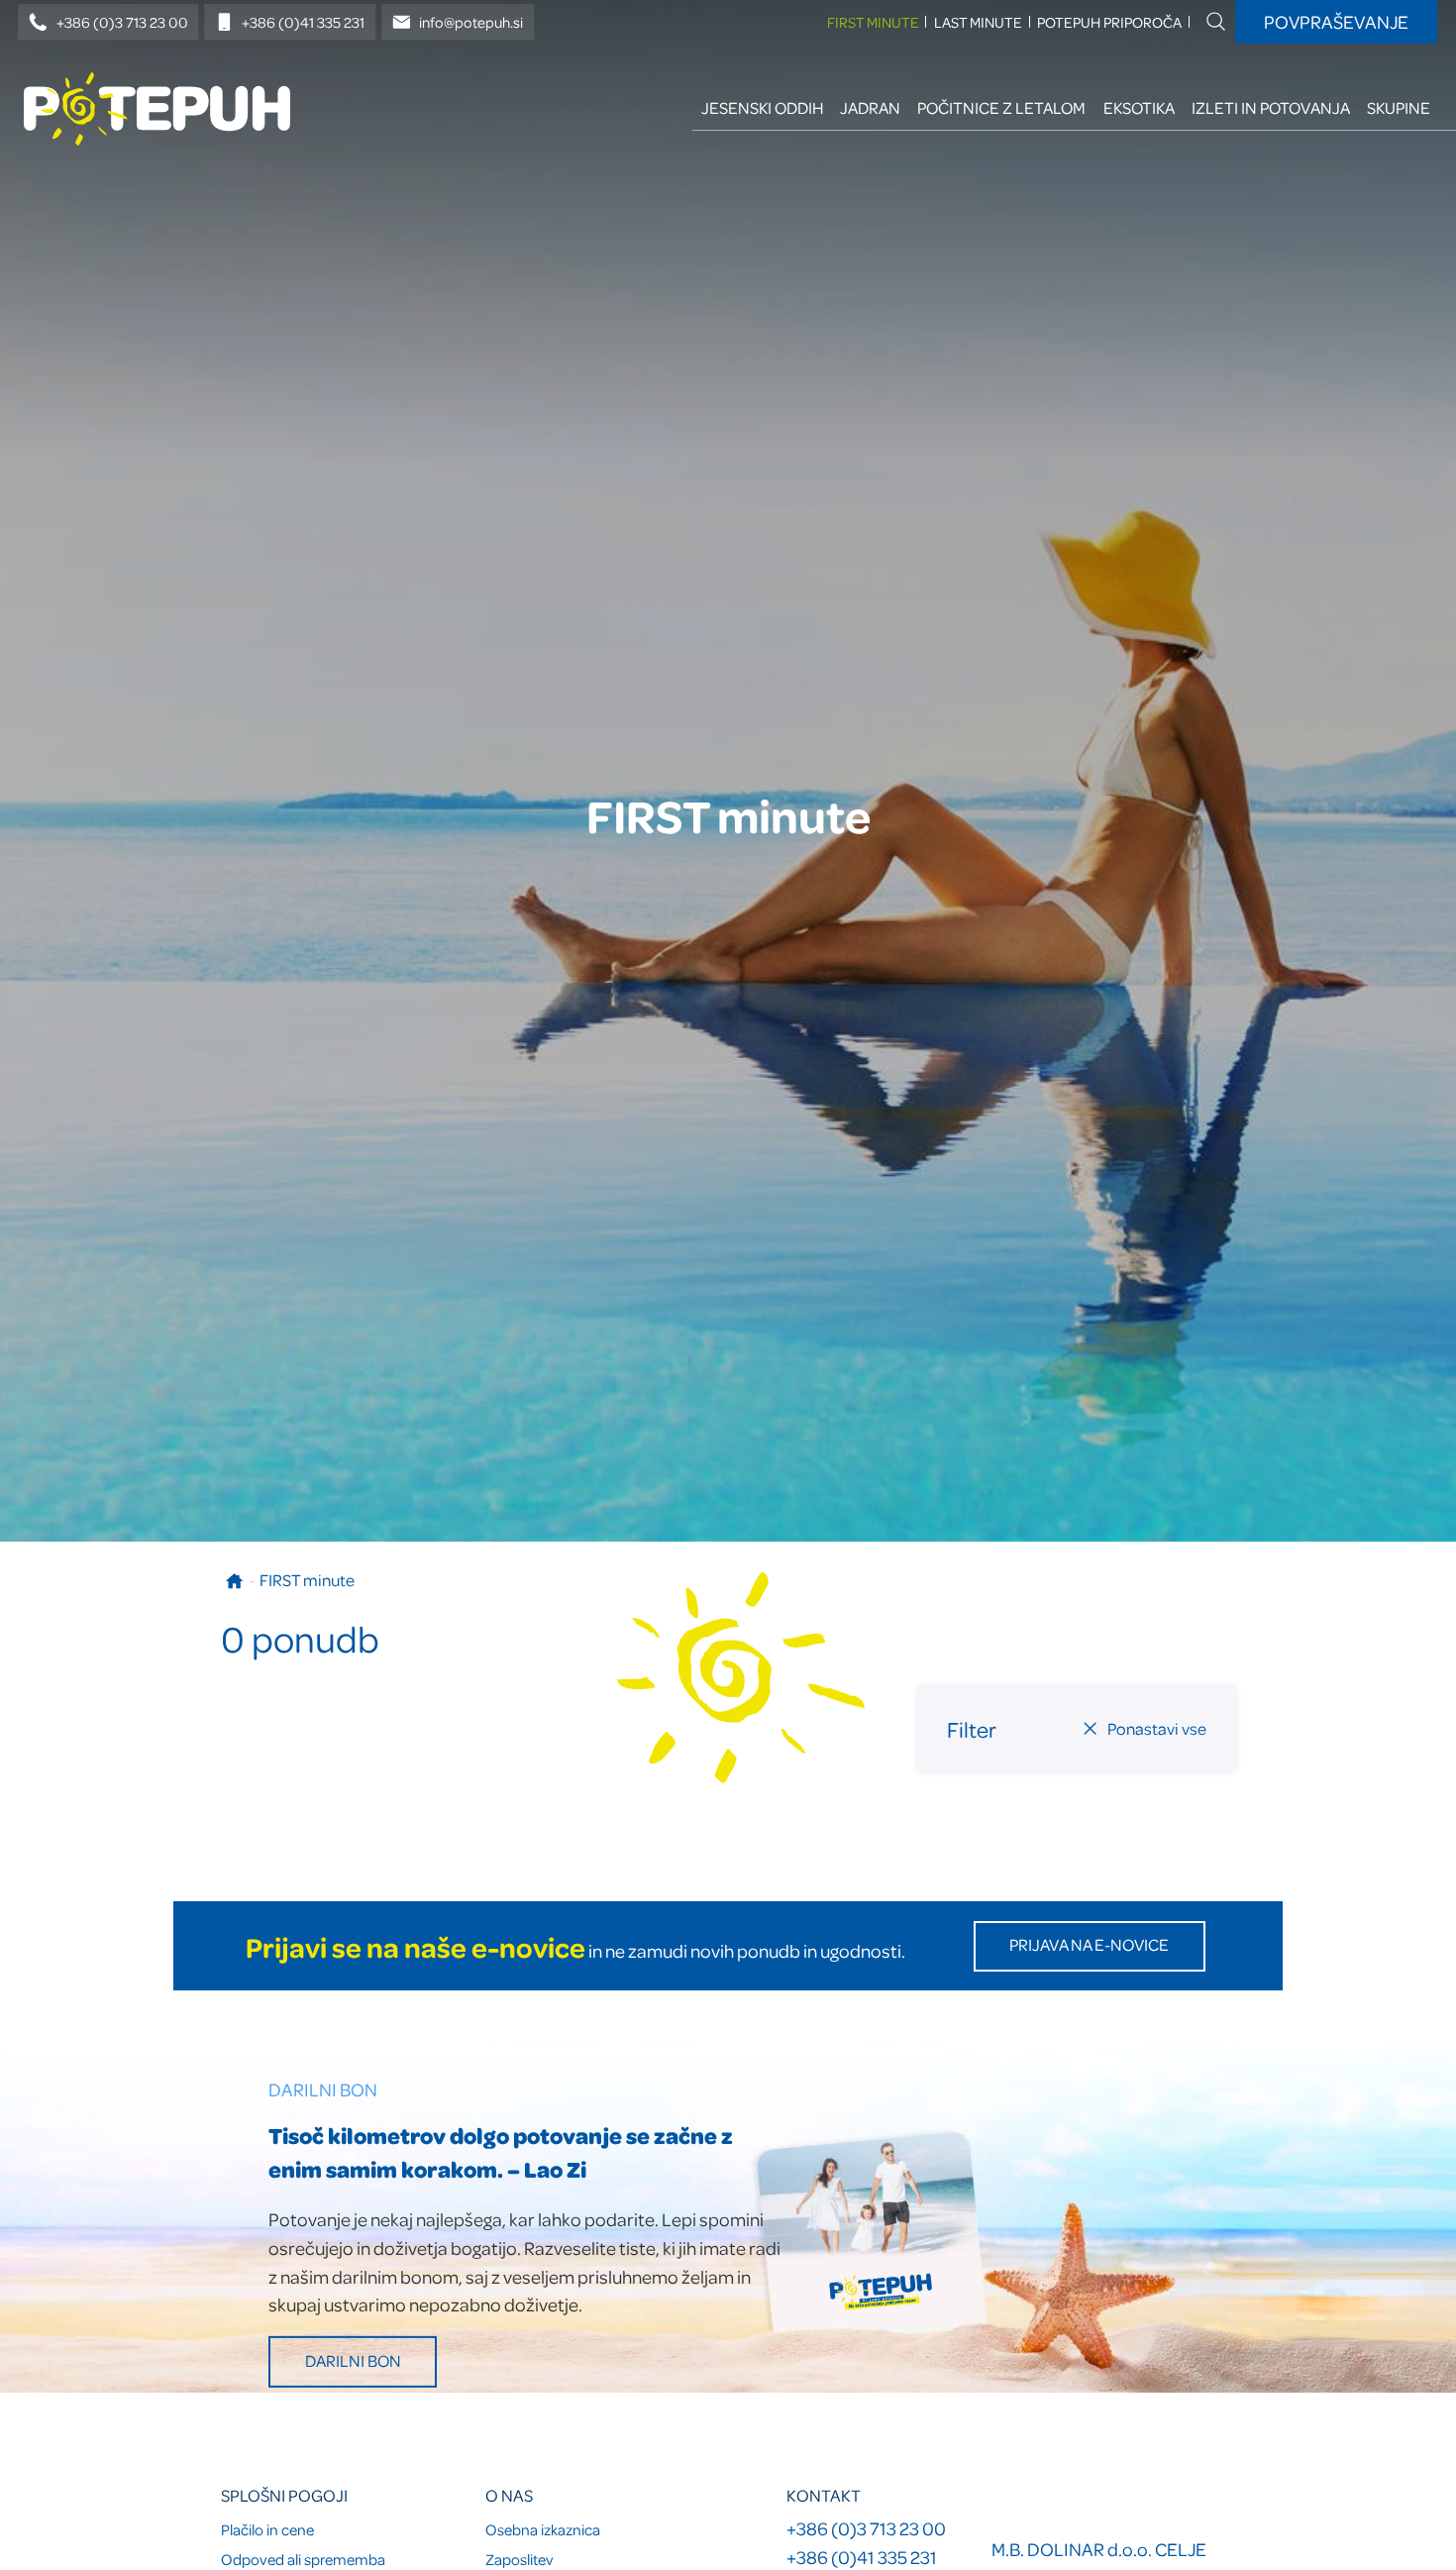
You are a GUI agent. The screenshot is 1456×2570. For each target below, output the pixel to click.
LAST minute (978, 22)
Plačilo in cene (267, 2529)
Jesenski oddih (762, 107)
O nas (509, 2495)
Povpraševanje (1336, 21)
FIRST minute (873, 22)
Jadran (870, 107)
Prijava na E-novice (1089, 1944)
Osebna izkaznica (543, 2529)
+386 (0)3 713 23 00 (122, 22)
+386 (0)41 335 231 (303, 22)
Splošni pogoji (284, 2495)
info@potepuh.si (471, 22)
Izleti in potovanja (1271, 107)
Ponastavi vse (1157, 1727)
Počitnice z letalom (1001, 107)
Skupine (1399, 107)
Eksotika (1139, 107)
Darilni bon (353, 2360)
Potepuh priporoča (1109, 22)
